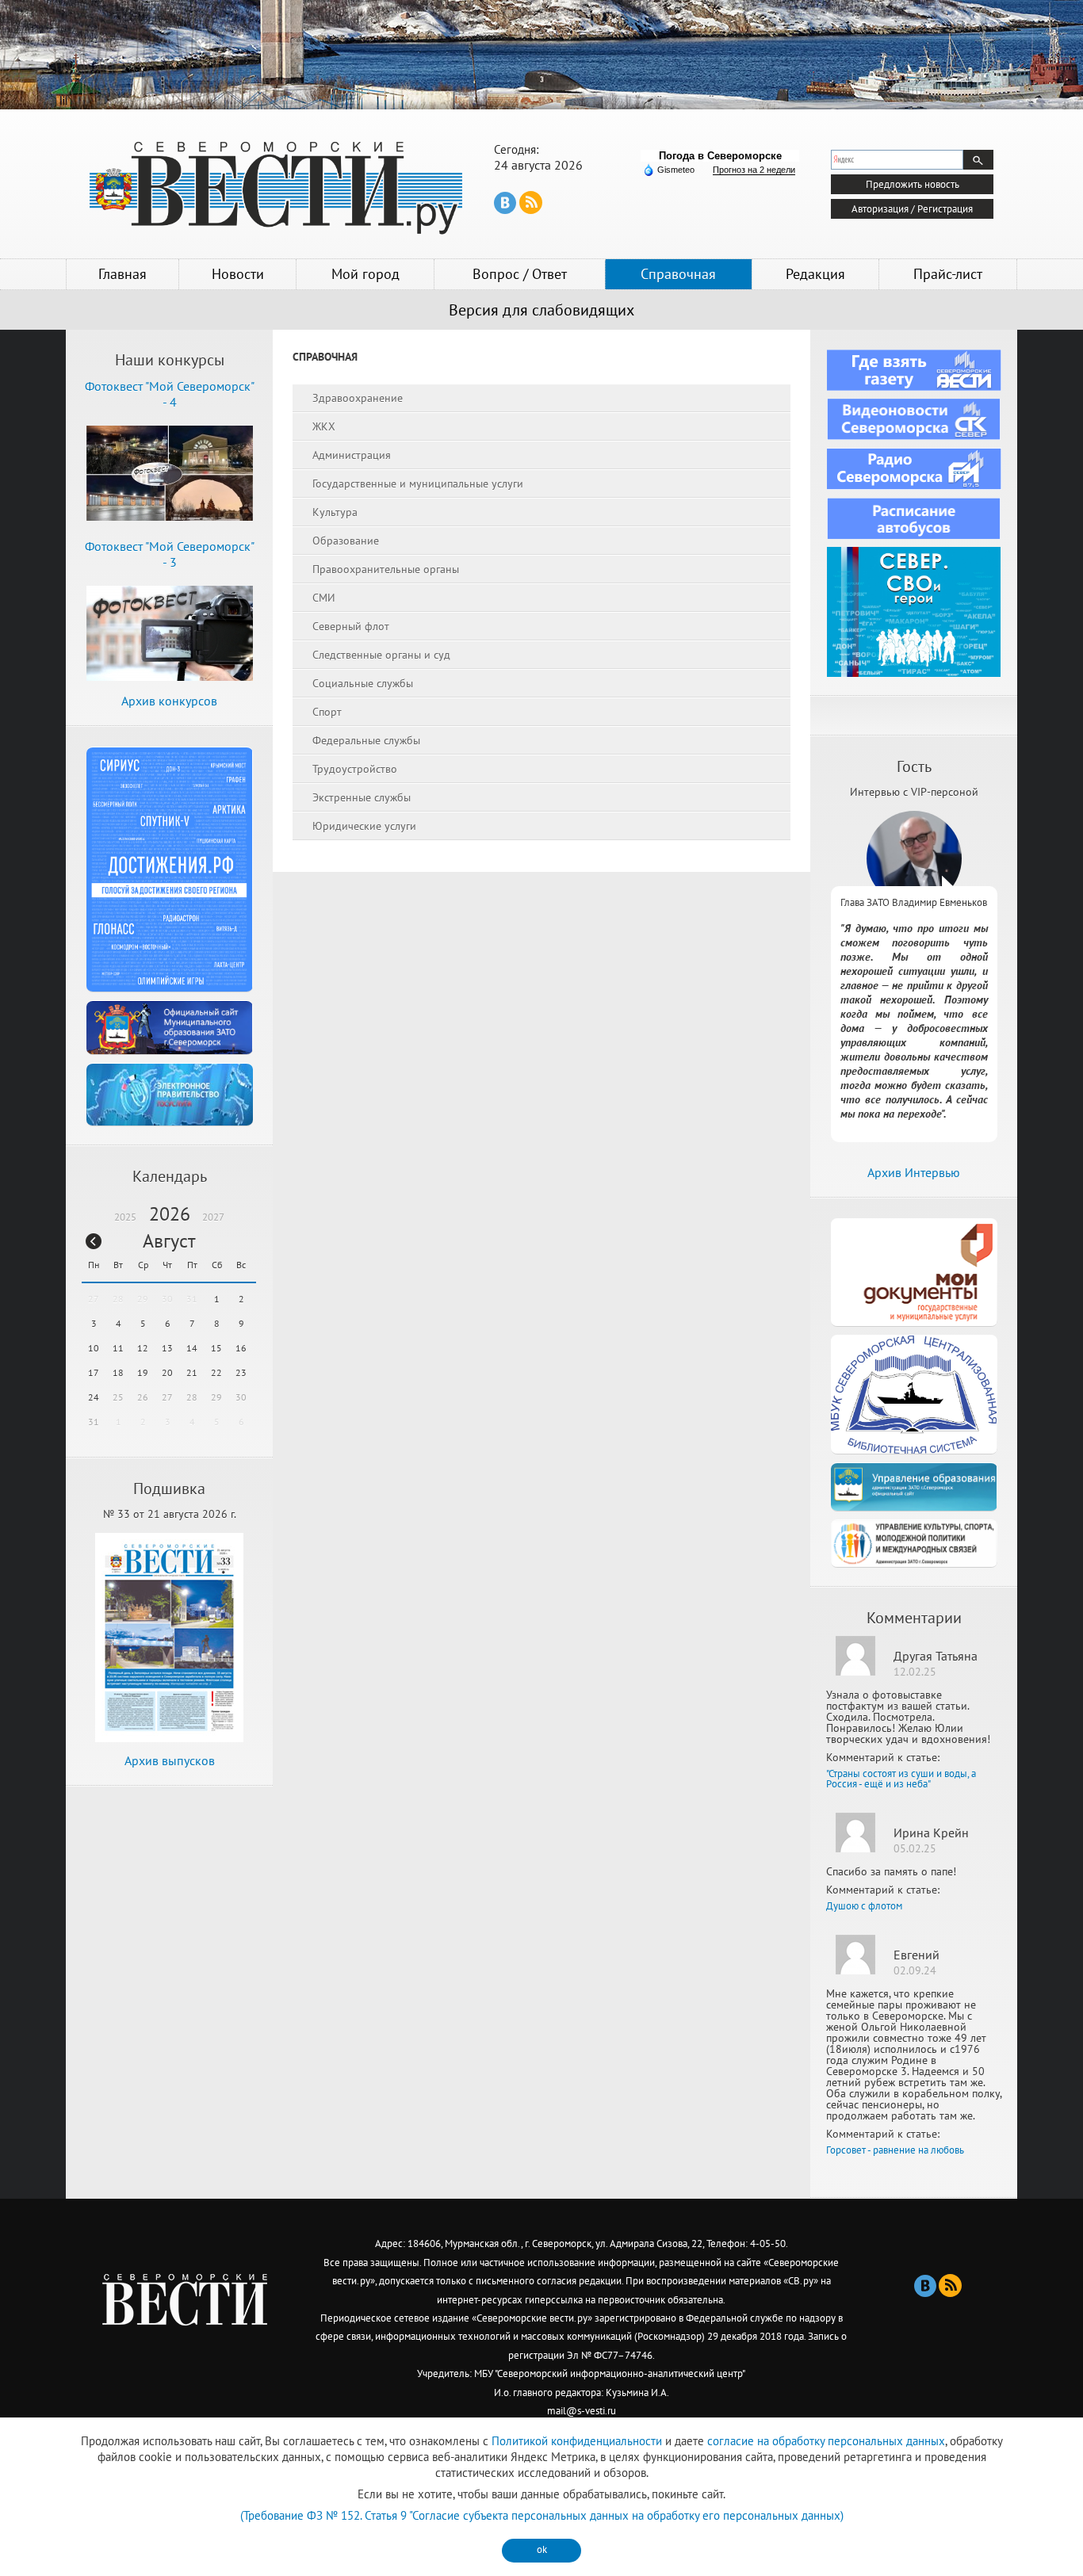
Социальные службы (363, 683)
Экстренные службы (362, 797)
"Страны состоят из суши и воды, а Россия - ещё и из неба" (901, 1779)
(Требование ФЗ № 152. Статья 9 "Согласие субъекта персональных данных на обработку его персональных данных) (542, 2515)
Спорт (327, 712)
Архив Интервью (914, 1172)
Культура (335, 512)
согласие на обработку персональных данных (826, 2441)
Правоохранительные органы (386, 569)
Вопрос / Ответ (520, 274)
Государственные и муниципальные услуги (418, 483)
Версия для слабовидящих (541, 310)
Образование (346, 541)
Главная (122, 274)
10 (94, 1348)
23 (241, 1372)
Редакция (815, 274)
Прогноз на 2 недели (754, 170)
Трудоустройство (355, 769)
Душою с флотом (864, 1906)
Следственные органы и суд (381, 655)
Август (169, 1241)
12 (143, 1348)
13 (167, 1348)
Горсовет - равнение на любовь (895, 2150)
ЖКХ (324, 426)
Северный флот (351, 626)
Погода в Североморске (720, 156)
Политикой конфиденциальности (577, 2441)
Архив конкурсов (169, 701)
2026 (170, 1214)
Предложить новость (913, 184)
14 (192, 1348)
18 (118, 1372)
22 (216, 1372)
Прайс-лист (948, 274)
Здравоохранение (358, 398)
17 (94, 1372)
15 (216, 1348)
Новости (238, 274)
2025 (125, 1217)
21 (192, 1372)
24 (94, 1397)
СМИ (324, 598)
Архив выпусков (170, 1760)
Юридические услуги (364, 826)
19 (143, 1372)
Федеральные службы (366, 740)
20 (167, 1372)
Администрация (352, 455)
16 (241, 1348)
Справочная (678, 274)
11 (118, 1348)
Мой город (365, 274)
